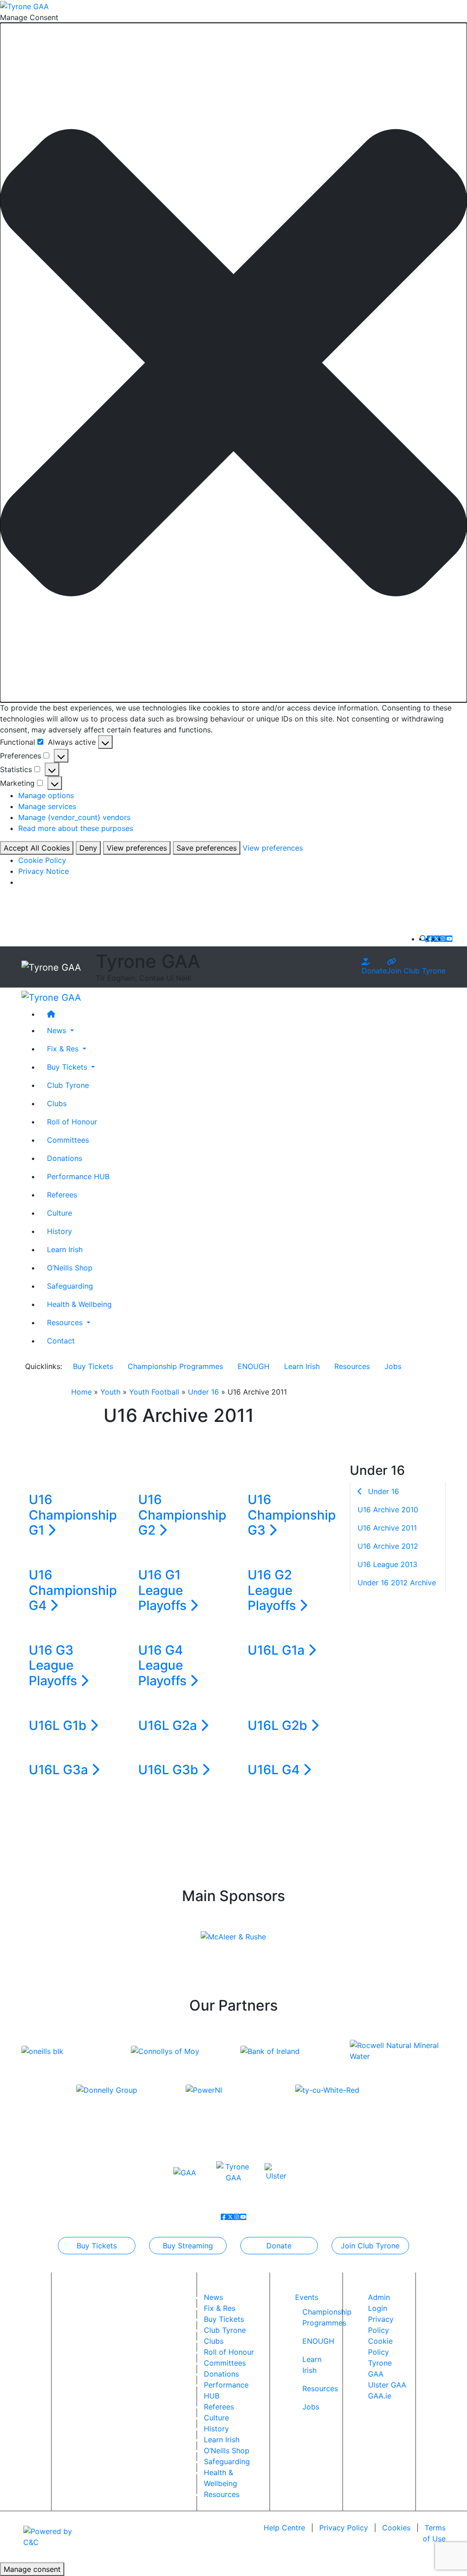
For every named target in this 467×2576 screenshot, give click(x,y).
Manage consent (32, 2569)
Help (284, 2528)
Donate (374, 971)
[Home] (243, 1014)
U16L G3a (60, 1770)
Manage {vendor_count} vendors (74, 817)
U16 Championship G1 (73, 1515)
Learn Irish (65, 1249)
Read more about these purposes (76, 828)
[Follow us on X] (436, 939)
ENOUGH (254, 1366)
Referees (62, 1195)
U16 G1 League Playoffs (164, 1590)
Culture (60, 1213)
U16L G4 (275, 1770)
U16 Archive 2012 (388, 1546)
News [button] (58, 1030)
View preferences (137, 848)
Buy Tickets (93, 1366)
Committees (68, 1140)
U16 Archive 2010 (388, 1510)
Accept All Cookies (37, 848)
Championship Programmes (175, 1366)
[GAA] (185, 2172)
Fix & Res (220, 2308)
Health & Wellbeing (79, 1304)
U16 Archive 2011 (387, 1528)
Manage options (46, 795)
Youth (110, 1392)
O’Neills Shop (70, 1268)
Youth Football (154, 1392)
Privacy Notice (44, 871)
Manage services (47, 806)
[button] (233, 363)
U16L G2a (169, 1725)
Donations (65, 1158)
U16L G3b (170, 1770)
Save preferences (207, 848)
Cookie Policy (42, 860)
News (213, 2297)
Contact (61, 1341)
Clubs (57, 1103)
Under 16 (203, 1392)
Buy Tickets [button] (68, 1067)
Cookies (396, 2528)
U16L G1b (59, 1725)
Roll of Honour (72, 1122)
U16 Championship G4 (73, 1590)
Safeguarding (70, 1286)
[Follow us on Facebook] (430, 939)
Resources (352, 1366)
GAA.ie (380, 2396)
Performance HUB (78, 1176)
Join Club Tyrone (416, 971)
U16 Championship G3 (292, 1515)
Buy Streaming (188, 2246)
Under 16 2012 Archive (397, 1583)
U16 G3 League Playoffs (54, 1665)
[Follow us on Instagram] (443, 939)
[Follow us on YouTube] (449, 939)
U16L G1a (278, 1650)
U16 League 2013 (387, 1564)
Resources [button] (66, 1322)
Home (81, 1392)
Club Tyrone (68, 1085)
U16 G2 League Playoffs (273, 1590)
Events (307, 2297)
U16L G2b (279, 1725)
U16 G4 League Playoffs (164, 1665)
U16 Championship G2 (182, 1515)
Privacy (344, 2528)
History (60, 1231)
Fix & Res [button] (64, 1049)
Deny (88, 848)
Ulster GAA (387, 2385)
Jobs (393, 1366)
